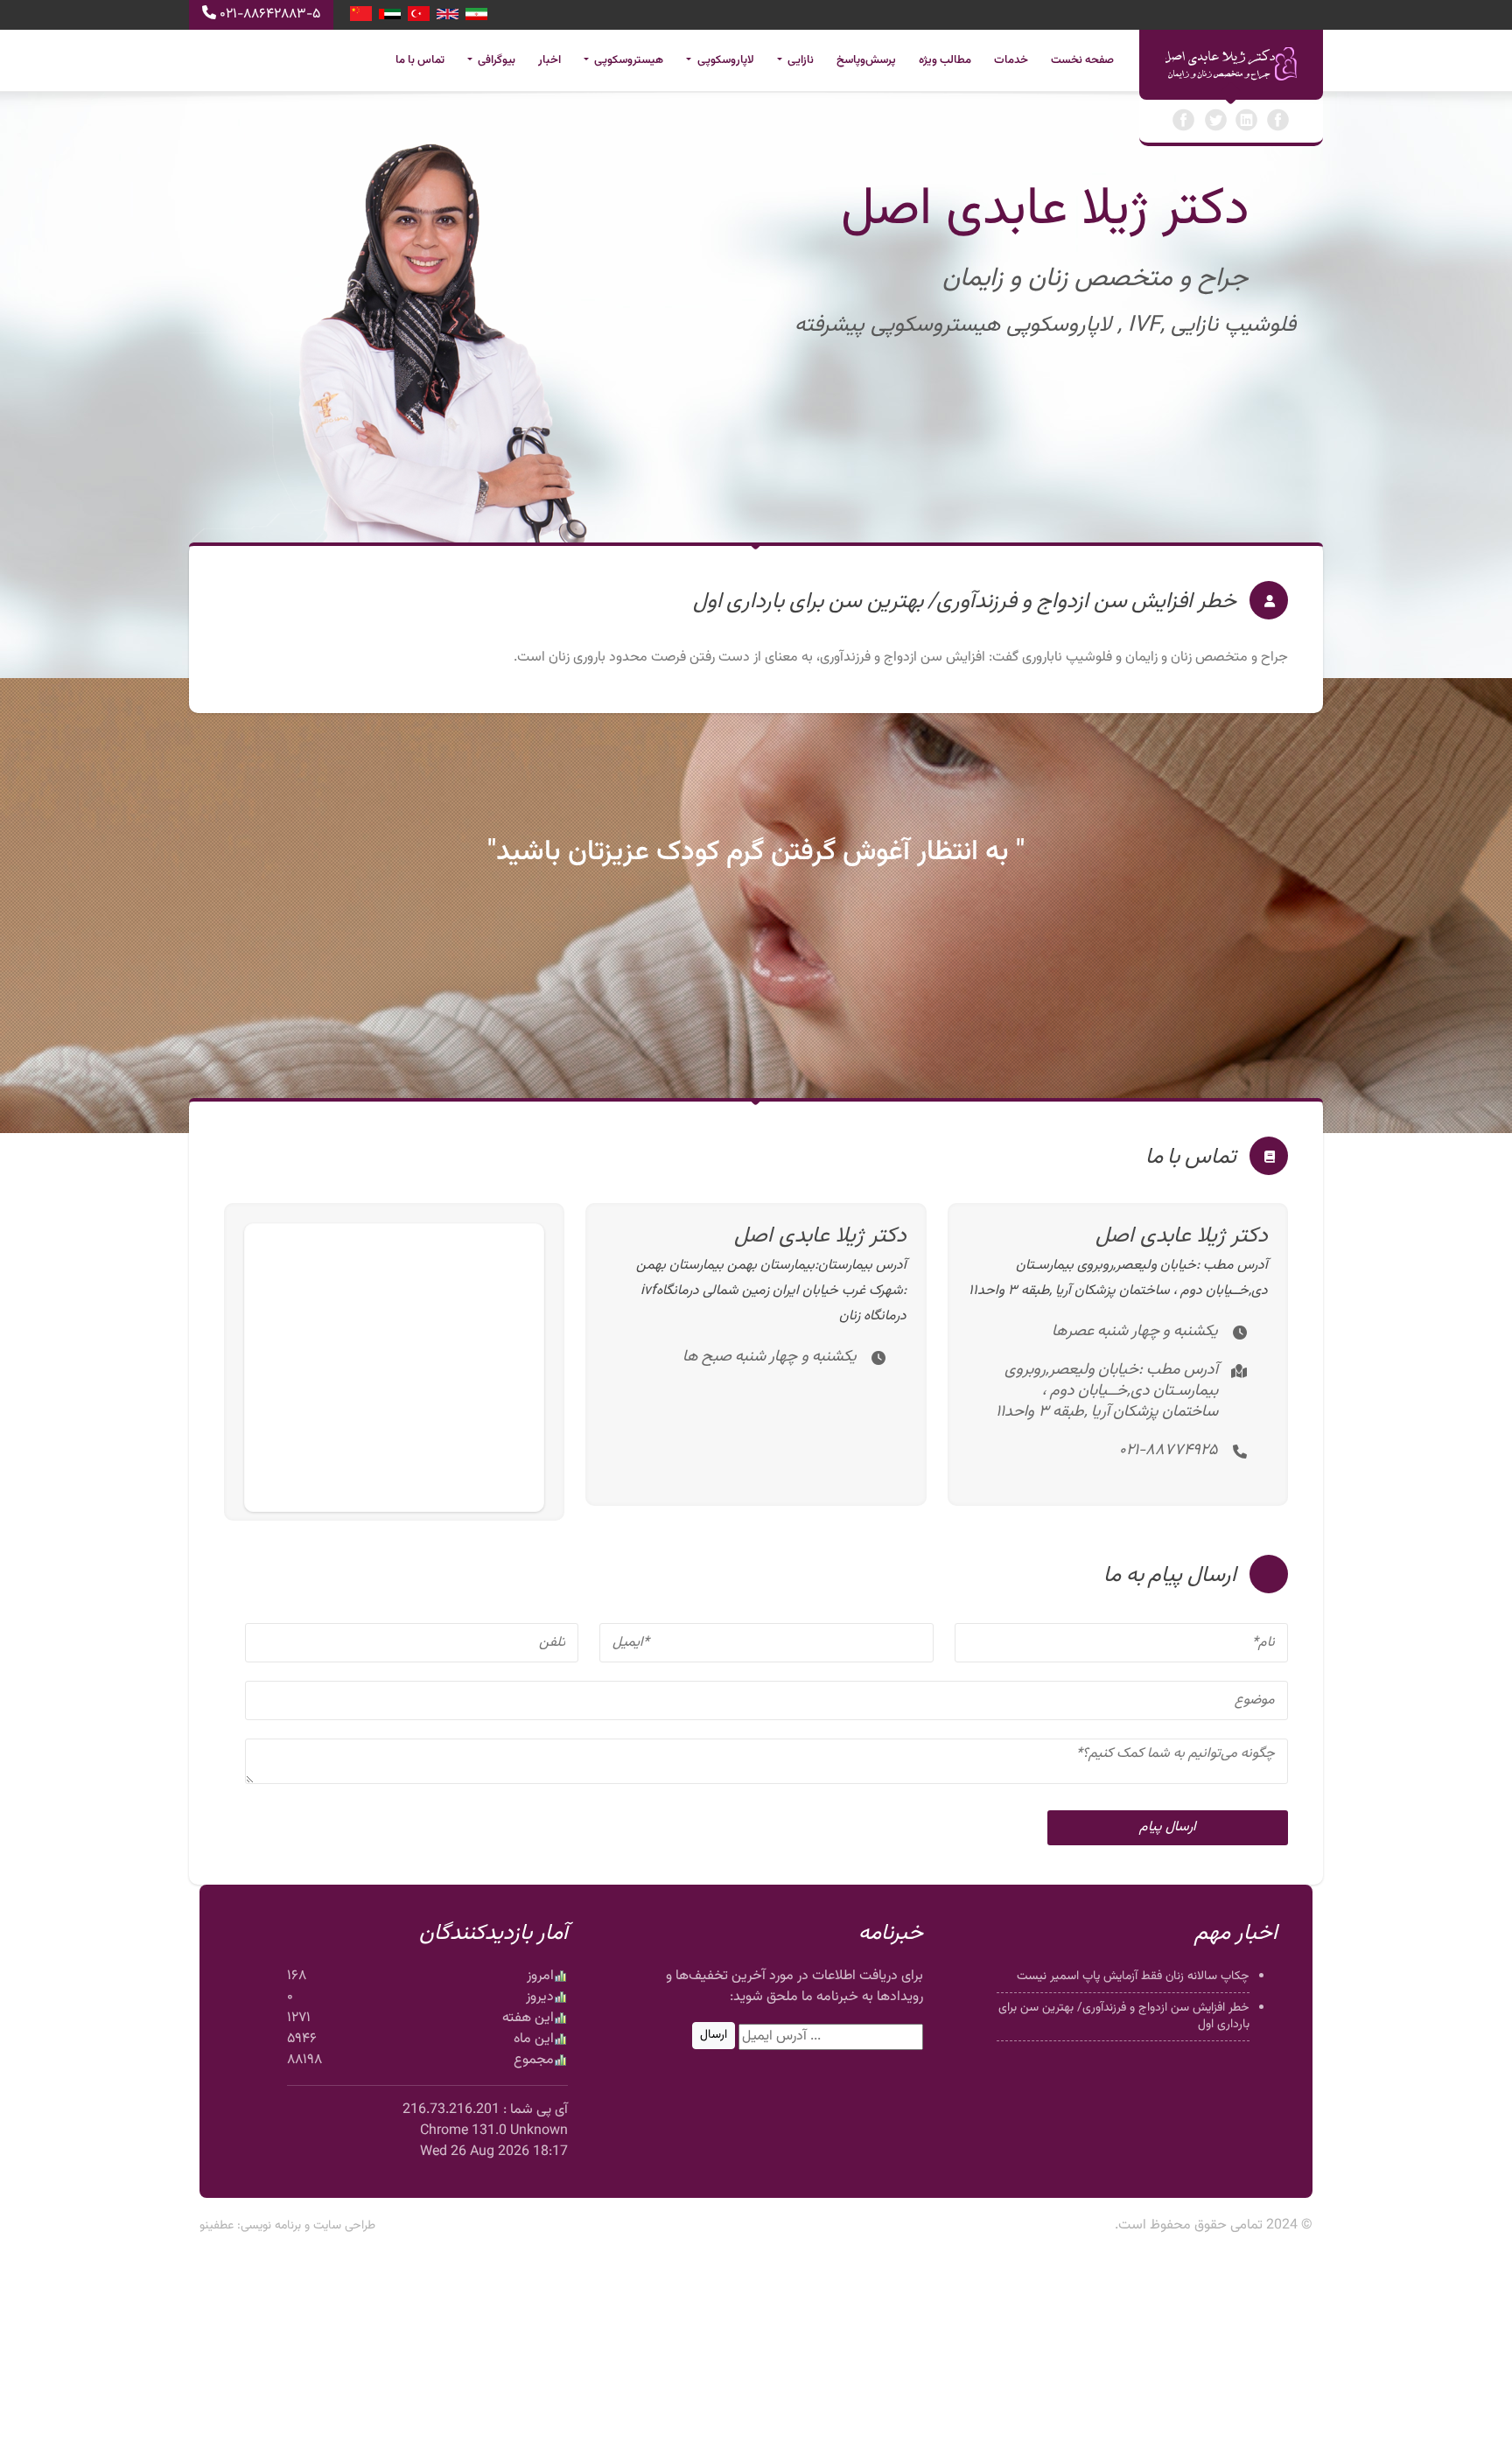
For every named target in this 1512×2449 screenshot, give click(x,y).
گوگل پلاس (1278, 120)
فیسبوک (1184, 120)
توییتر (1215, 120)
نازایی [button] (799, 60)
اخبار (549, 60)
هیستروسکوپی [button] (627, 60)
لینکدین (1247, 120)
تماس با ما (420, 60)
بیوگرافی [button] (495, 60)
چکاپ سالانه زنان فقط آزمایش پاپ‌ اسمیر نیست (1133, 1977)
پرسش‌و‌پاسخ (866, 60)
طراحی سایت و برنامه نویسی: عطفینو (287, 2226)
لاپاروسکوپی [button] (724, 60)
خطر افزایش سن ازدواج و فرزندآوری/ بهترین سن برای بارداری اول (1124, 2016)
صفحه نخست (1082, 60)
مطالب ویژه (945, 60)
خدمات (1011, 60)
